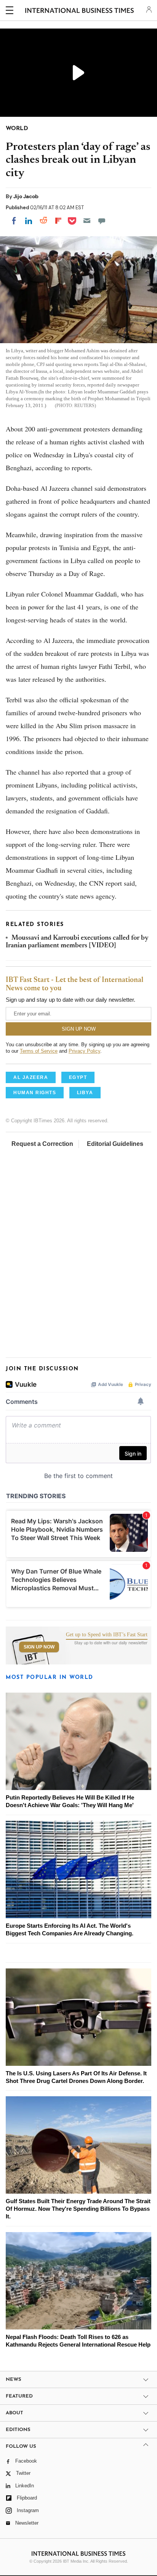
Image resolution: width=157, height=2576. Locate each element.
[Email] (87, 221)
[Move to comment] (102, 221)
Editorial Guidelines (115, 1144)
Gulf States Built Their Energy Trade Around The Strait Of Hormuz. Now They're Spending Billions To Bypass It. (78, 2209)
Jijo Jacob (26, 196)
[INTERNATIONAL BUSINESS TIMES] (79, 11)
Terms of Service (39, 1051)
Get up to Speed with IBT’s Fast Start (107, 1635)
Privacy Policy (84, 1051)
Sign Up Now (39, 1647)
